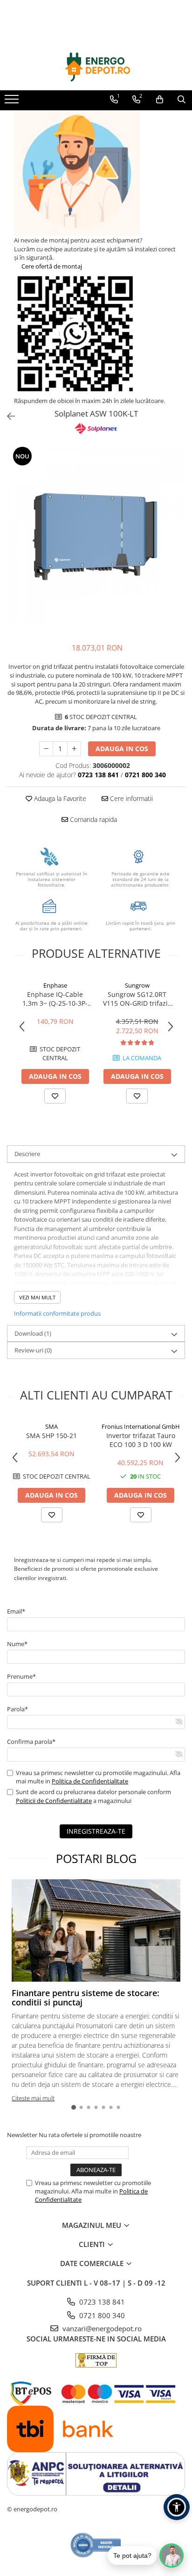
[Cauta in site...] (182, 100)
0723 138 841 (101, 2302)
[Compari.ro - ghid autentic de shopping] (96, 2545)
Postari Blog (96, 1858)
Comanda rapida (93, 819)
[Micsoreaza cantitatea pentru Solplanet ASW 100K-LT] (46, 749)
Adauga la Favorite (59, 798)
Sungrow (137, 985)
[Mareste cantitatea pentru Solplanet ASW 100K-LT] (74, 749)
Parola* (17, 1709)
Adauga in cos (122, 749)
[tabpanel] (96, 534)
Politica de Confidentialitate (90, 1781)
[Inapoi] (7, 416)
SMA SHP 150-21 (51, 1436)
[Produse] (13, 102)
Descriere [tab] (27, 1154)
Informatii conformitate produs (57, 1313)
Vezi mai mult (37, 1297)
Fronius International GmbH (141, 1426)
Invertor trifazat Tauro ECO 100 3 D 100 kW (141, 1440)
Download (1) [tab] (33, 1333)
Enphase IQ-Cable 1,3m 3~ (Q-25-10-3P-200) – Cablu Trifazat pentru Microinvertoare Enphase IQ (55, 999)
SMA (51, 1426)
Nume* (17, 1644)
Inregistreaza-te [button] (96, 1831)
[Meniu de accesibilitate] (177, 2507)
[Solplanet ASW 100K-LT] (96, 534)
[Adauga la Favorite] (55, 1096)
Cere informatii (130, 798)
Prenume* (21, 1676)
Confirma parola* (31, 1742)
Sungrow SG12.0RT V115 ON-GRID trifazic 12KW (137, 999)
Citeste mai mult (33, 2098)
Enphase (55, 985)
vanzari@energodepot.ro (101, 2328)
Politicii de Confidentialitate (54, 1801)
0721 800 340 (101, 2315)
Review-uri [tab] (33, 1350)
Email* (16, 1611)
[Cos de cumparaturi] (160, 100)
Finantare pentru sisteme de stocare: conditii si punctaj (86, 1998)
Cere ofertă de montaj (51, 266)
